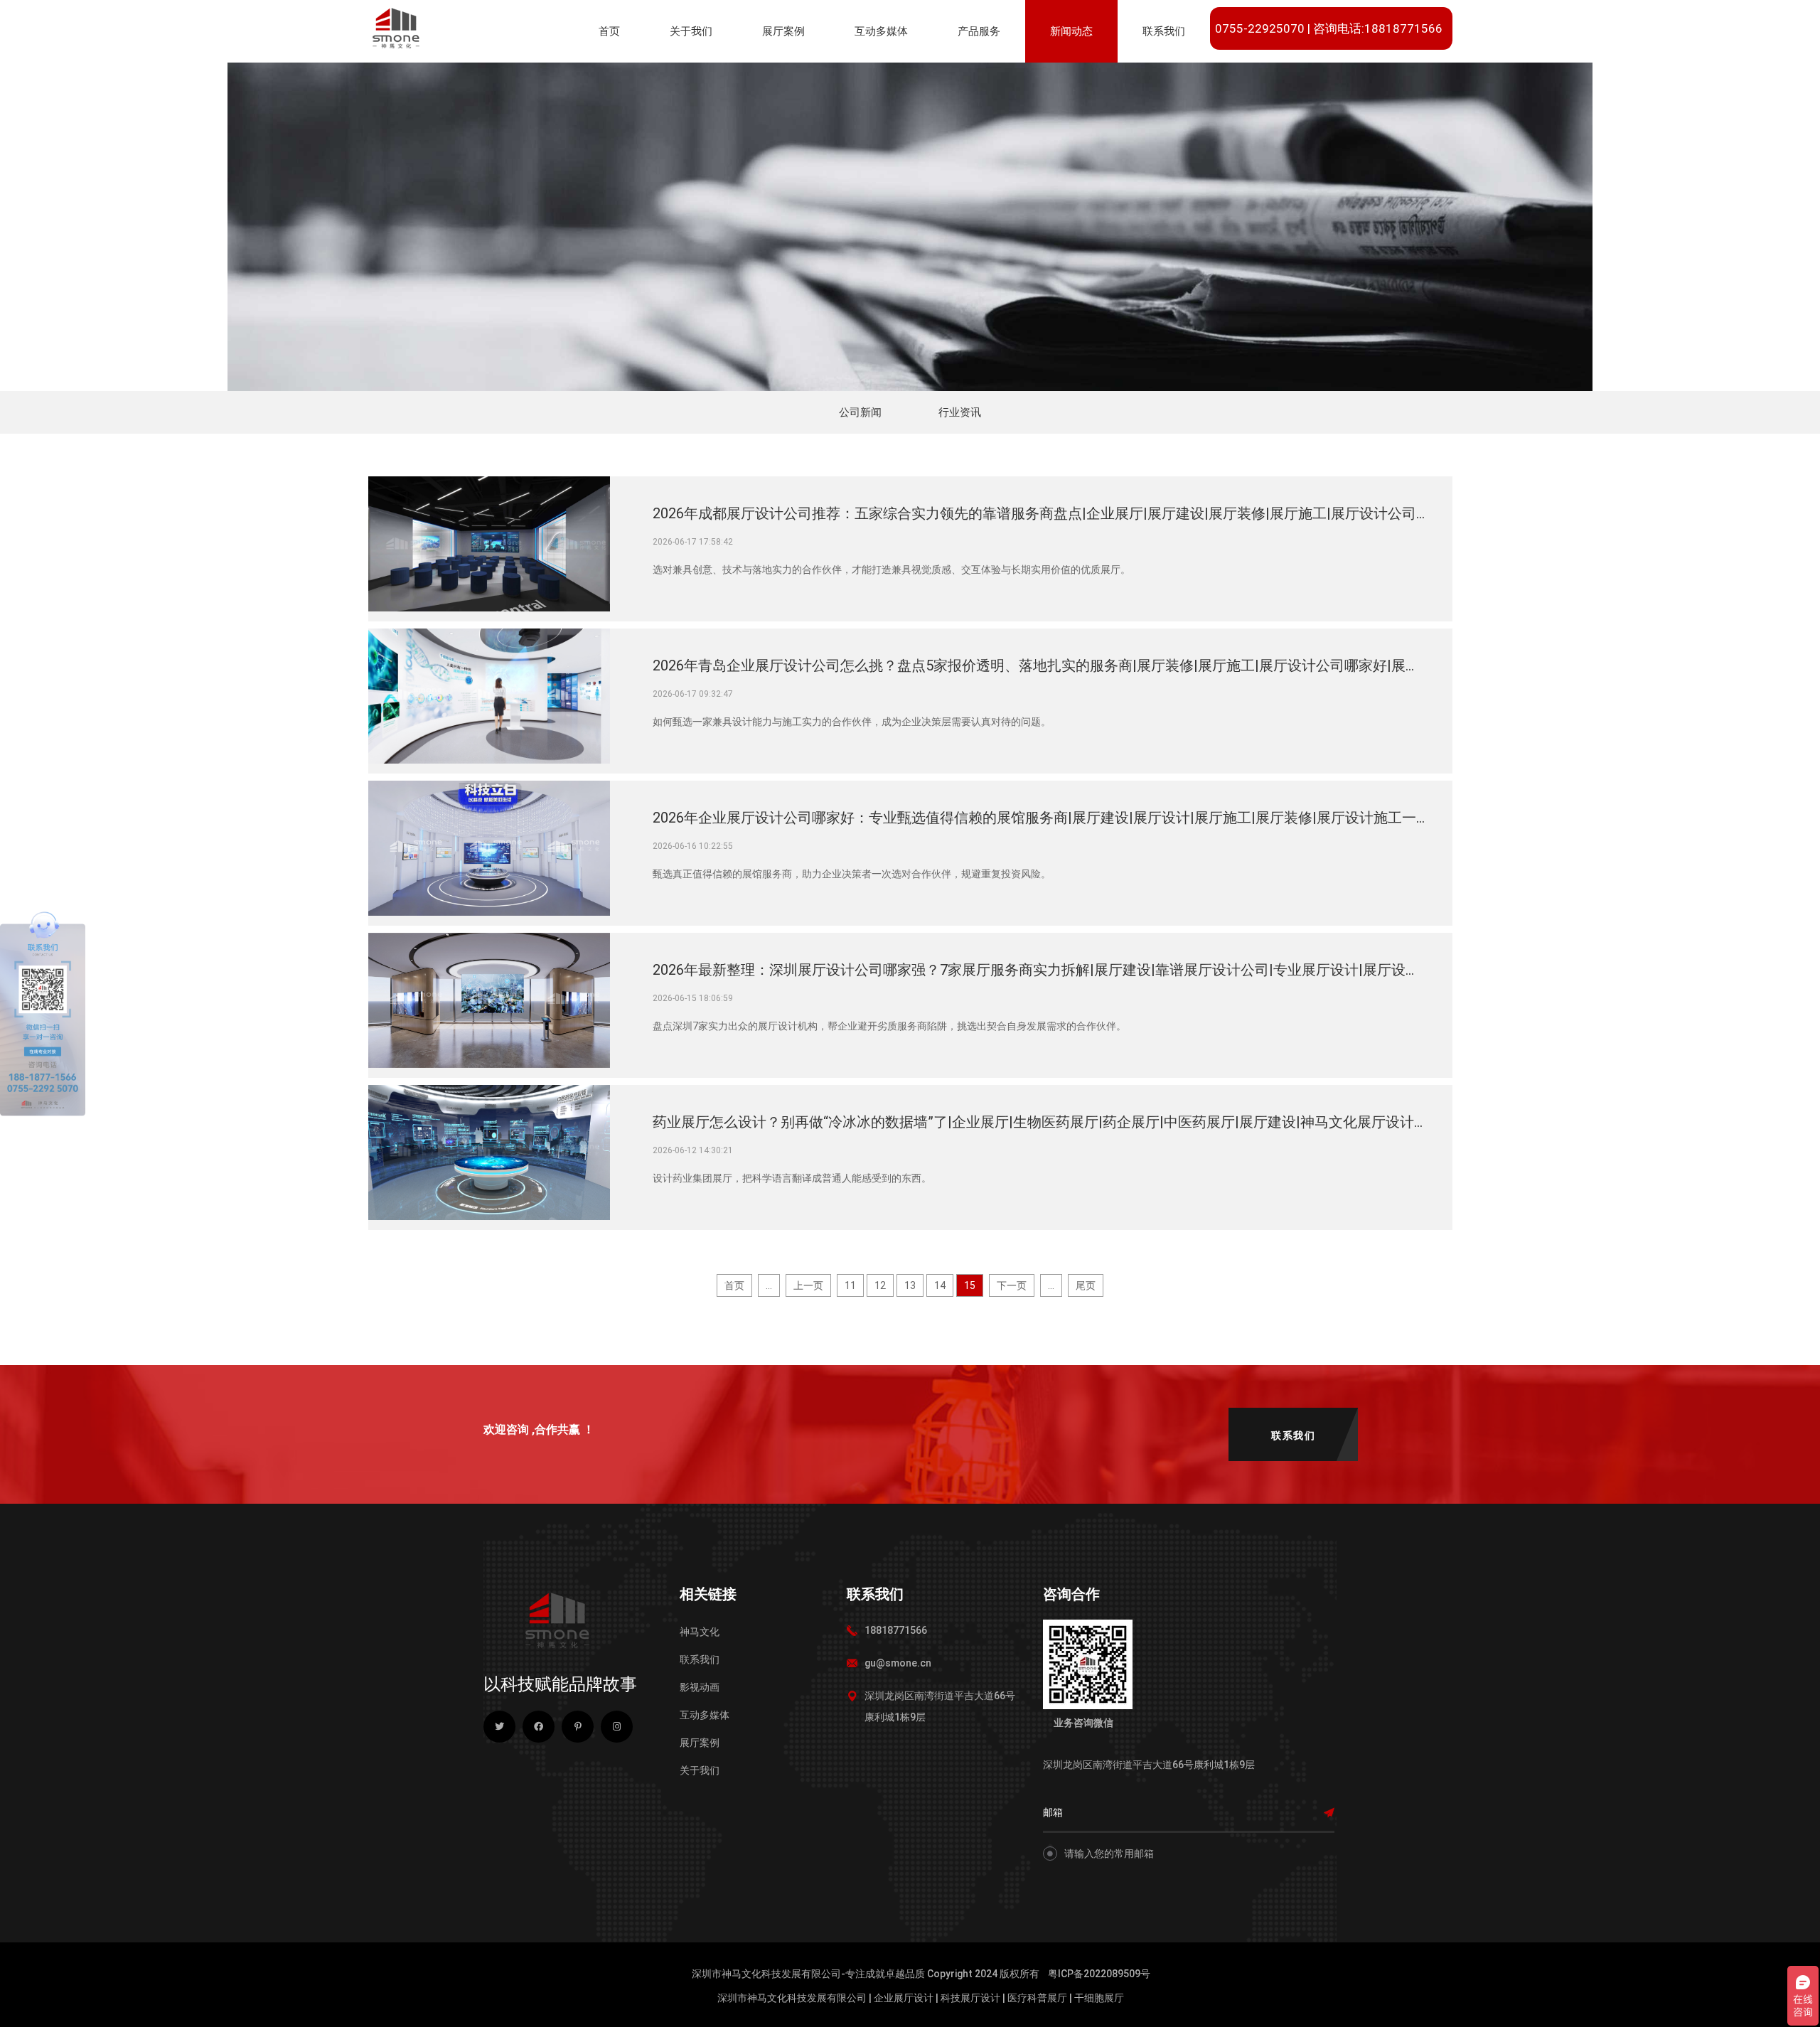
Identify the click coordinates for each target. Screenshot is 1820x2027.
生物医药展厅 (797, 76)
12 (880, 1285)
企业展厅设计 (904, 1998)
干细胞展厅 (1099, 1998)
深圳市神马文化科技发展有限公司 (792, 1998)
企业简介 (695, 76)
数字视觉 (880, 76)
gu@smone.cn (898, 1663)
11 (850, 1285)
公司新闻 (1076, 76)
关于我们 (691, 31)
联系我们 (1164, 31)
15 (970, 1285)
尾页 (1086, 1285)
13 (910, 1285)
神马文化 (700, 1632)
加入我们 (1315, 76)
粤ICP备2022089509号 (1099, 1974)
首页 (609, 31)
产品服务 (979, 31)
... (769, 1285)
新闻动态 (1071, 31)
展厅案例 (783, 31)
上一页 (808, 1285)
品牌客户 (1241, 76)
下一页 (1012, 1285)
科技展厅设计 (970, 1998)
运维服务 (983, 76)
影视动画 (700, 1687)
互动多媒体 (881, 31)
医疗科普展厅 (1037, 1998)
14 (940, 1285)
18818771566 (896, 1630)
